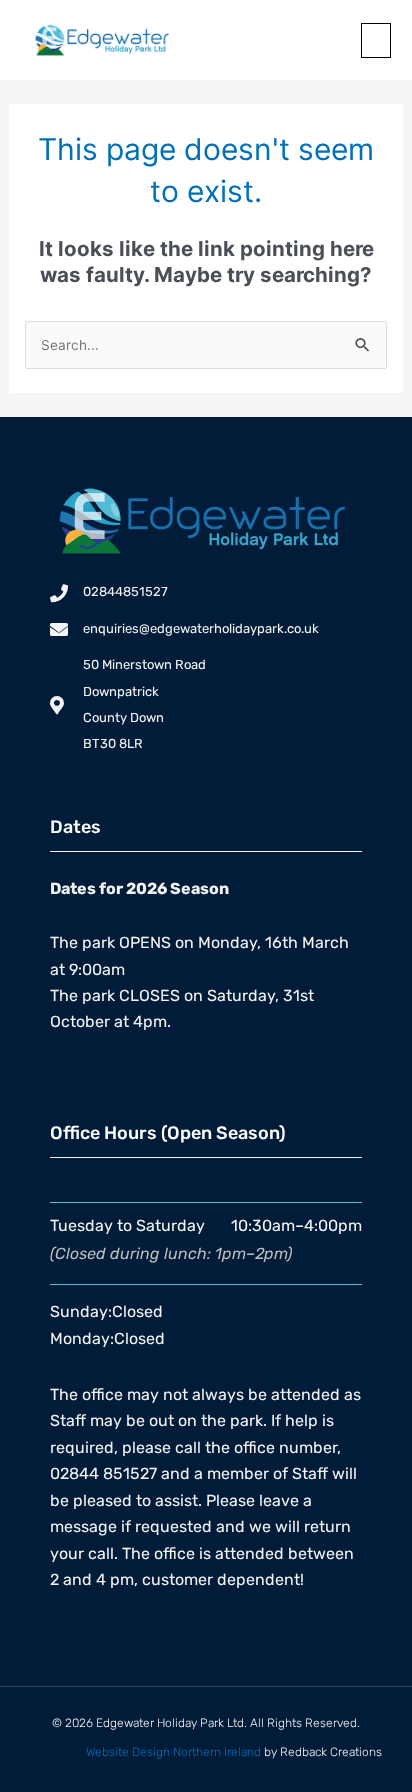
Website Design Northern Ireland (173, 1752)
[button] (376, 40)
